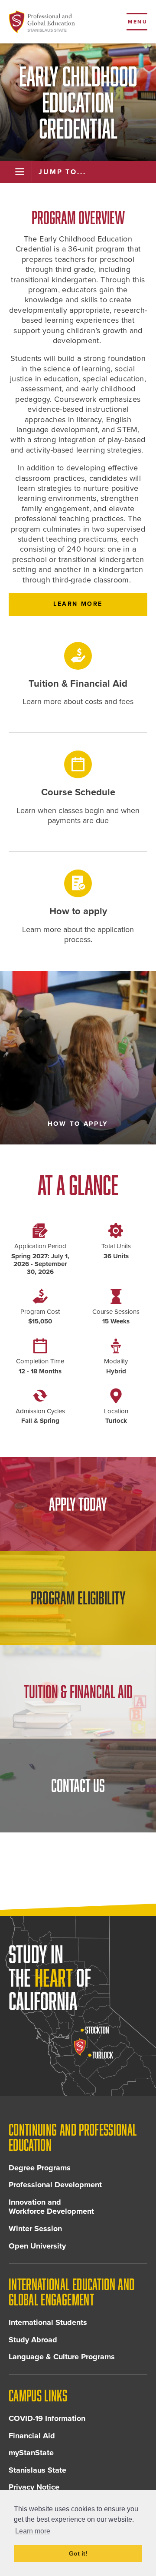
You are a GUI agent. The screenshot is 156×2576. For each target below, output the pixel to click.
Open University (37, 2246)
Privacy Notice (34, 2487)
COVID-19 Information (47, 2418)
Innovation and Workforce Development (51, 2207)
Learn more (78, 604)
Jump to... (62, 172)
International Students (48, 2322)
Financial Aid (32, 2436)
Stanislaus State (37, 2470)
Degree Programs (40, 2168)
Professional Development (55, 2185)
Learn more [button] (33, 2531)
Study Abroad (33, 2340)
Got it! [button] (78, 2553)
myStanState (31, 2453)
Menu (138, 22)
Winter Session (35, 2229)
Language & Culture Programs (62, 2357)
